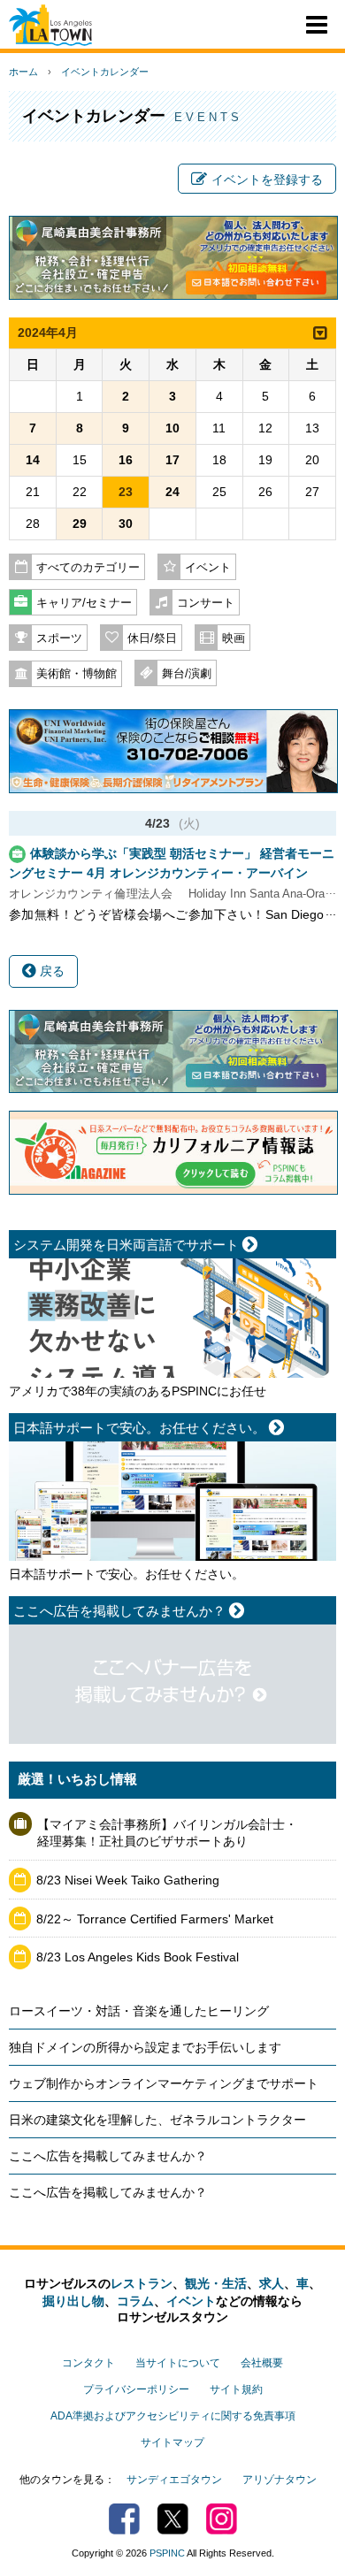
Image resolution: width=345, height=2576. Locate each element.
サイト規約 (236, 2389)
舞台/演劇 (187, 674)
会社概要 (262, 2363)
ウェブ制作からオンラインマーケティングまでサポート (164, 2083)
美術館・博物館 (77, 674)
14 (33, 460)
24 (172, 492)
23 (126, 492)
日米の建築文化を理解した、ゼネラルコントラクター (157, 2120)
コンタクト (88, 2363)
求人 (272, 2283)
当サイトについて (178, 2363)
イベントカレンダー (105, 72)
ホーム (23, 72)
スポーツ (59, 638)
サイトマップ (172, 2442)
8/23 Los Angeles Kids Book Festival (138, 1957)
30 (126, 524)
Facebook (124, 2519)
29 (80, 524)
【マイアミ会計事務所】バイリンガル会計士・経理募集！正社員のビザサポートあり (167, 1833)
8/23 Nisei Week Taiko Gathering (128, 1880)
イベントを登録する (267, 180)
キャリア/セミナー (84, 603)
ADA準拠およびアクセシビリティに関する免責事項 (173, 2416)
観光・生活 (216, 2283)
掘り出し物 (73, 2301)
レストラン (142, 2283)
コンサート (206, 603)
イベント (208, 568)
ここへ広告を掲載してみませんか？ (108, 2156)
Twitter (173, 2519)
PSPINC (167, 2553)
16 (126, 460)
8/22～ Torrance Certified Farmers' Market (155, 1919)
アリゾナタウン (280, 2480)
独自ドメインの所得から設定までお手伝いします (145, 2047)
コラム (135, 2301)
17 (172, 460)
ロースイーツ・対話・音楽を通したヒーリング (139, 2011)
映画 (234, 638)
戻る (50, 971)
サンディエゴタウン (174, 2480)
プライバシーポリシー (136, 2389)
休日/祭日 (152, 638)
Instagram (222, 2519)
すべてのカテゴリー (88, 568)
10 (172, 428)
